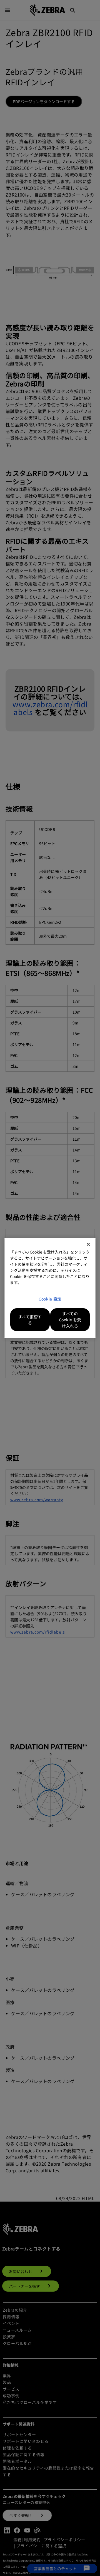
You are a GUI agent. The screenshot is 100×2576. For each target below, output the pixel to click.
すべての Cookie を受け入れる (70, 1320)
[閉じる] (88, 1244)
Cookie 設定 (50, 1299)
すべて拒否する (30, 1320)
